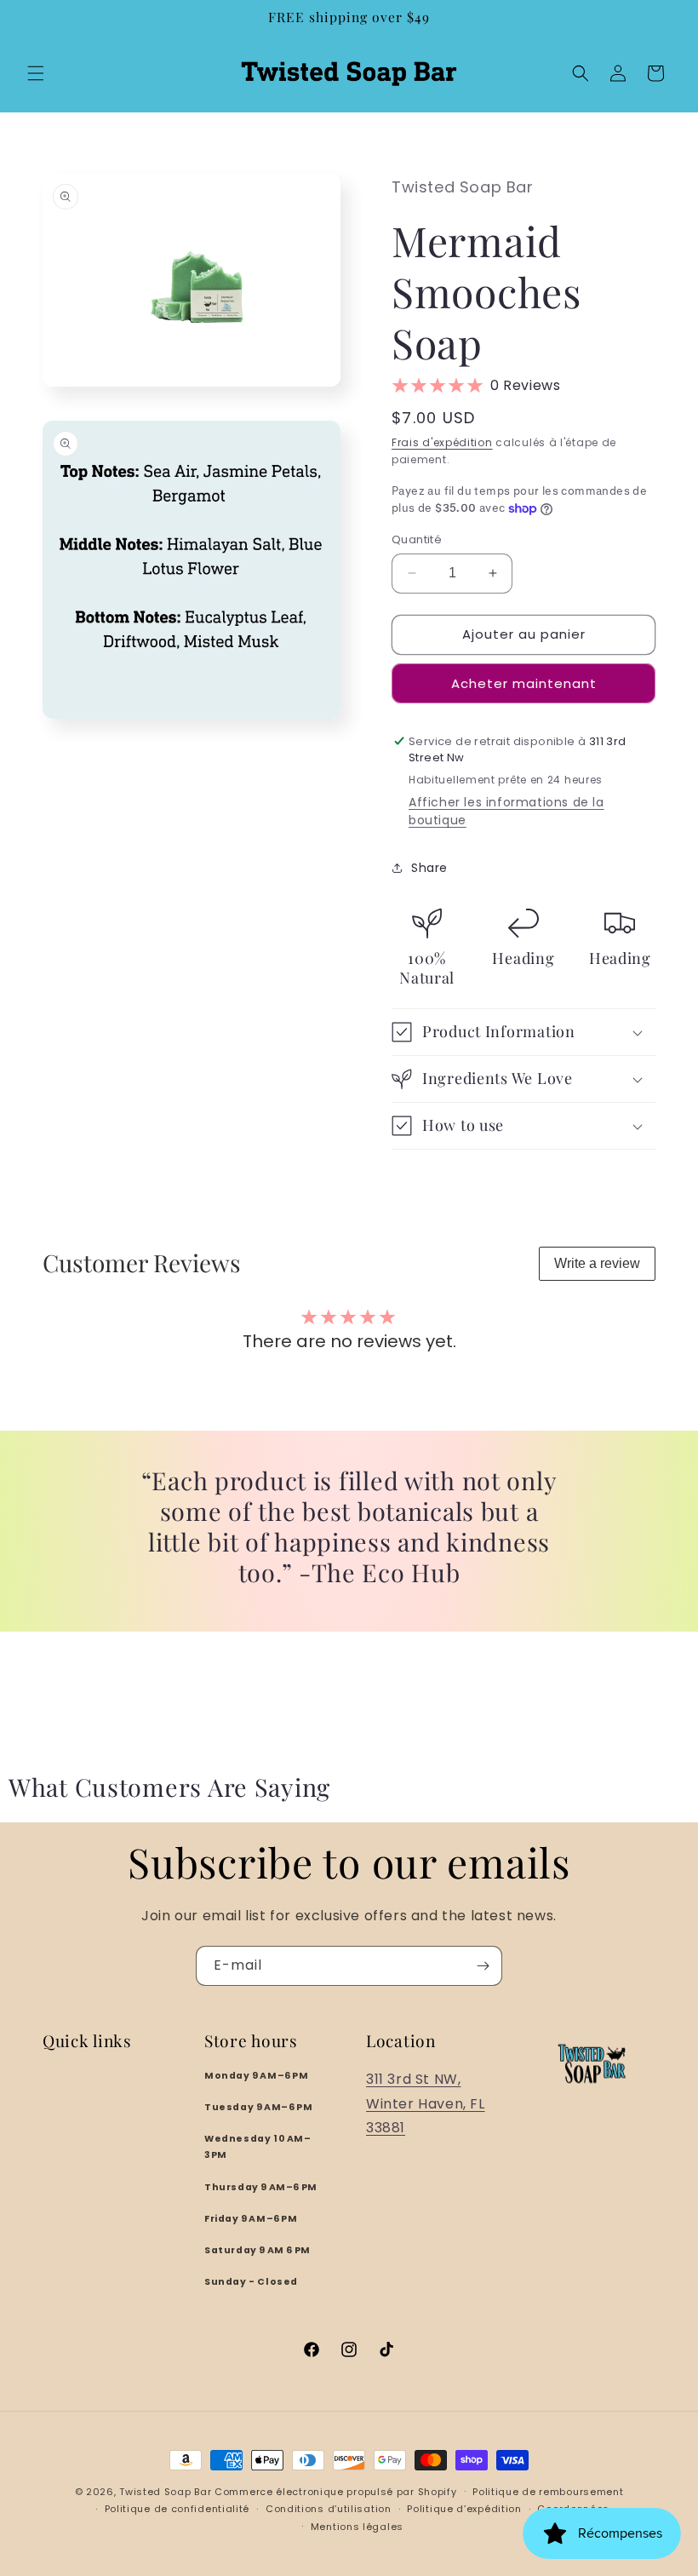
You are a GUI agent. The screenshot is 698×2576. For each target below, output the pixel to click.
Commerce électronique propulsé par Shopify (335, 2492)
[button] (36, 73)
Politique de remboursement (548, 2492)
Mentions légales (357, 2527)
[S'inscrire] (483, 1966)
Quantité (417, 539)
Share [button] (429, 868)
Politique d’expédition (464, 2509)
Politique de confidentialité (177, 2509)
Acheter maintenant (524, 683)
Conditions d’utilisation (329, 2509)
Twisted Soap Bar (165, 2492)
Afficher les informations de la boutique (506, 811)
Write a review (597, 1263)
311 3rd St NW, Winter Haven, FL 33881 (426, 2104)
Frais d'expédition (442, 442)
